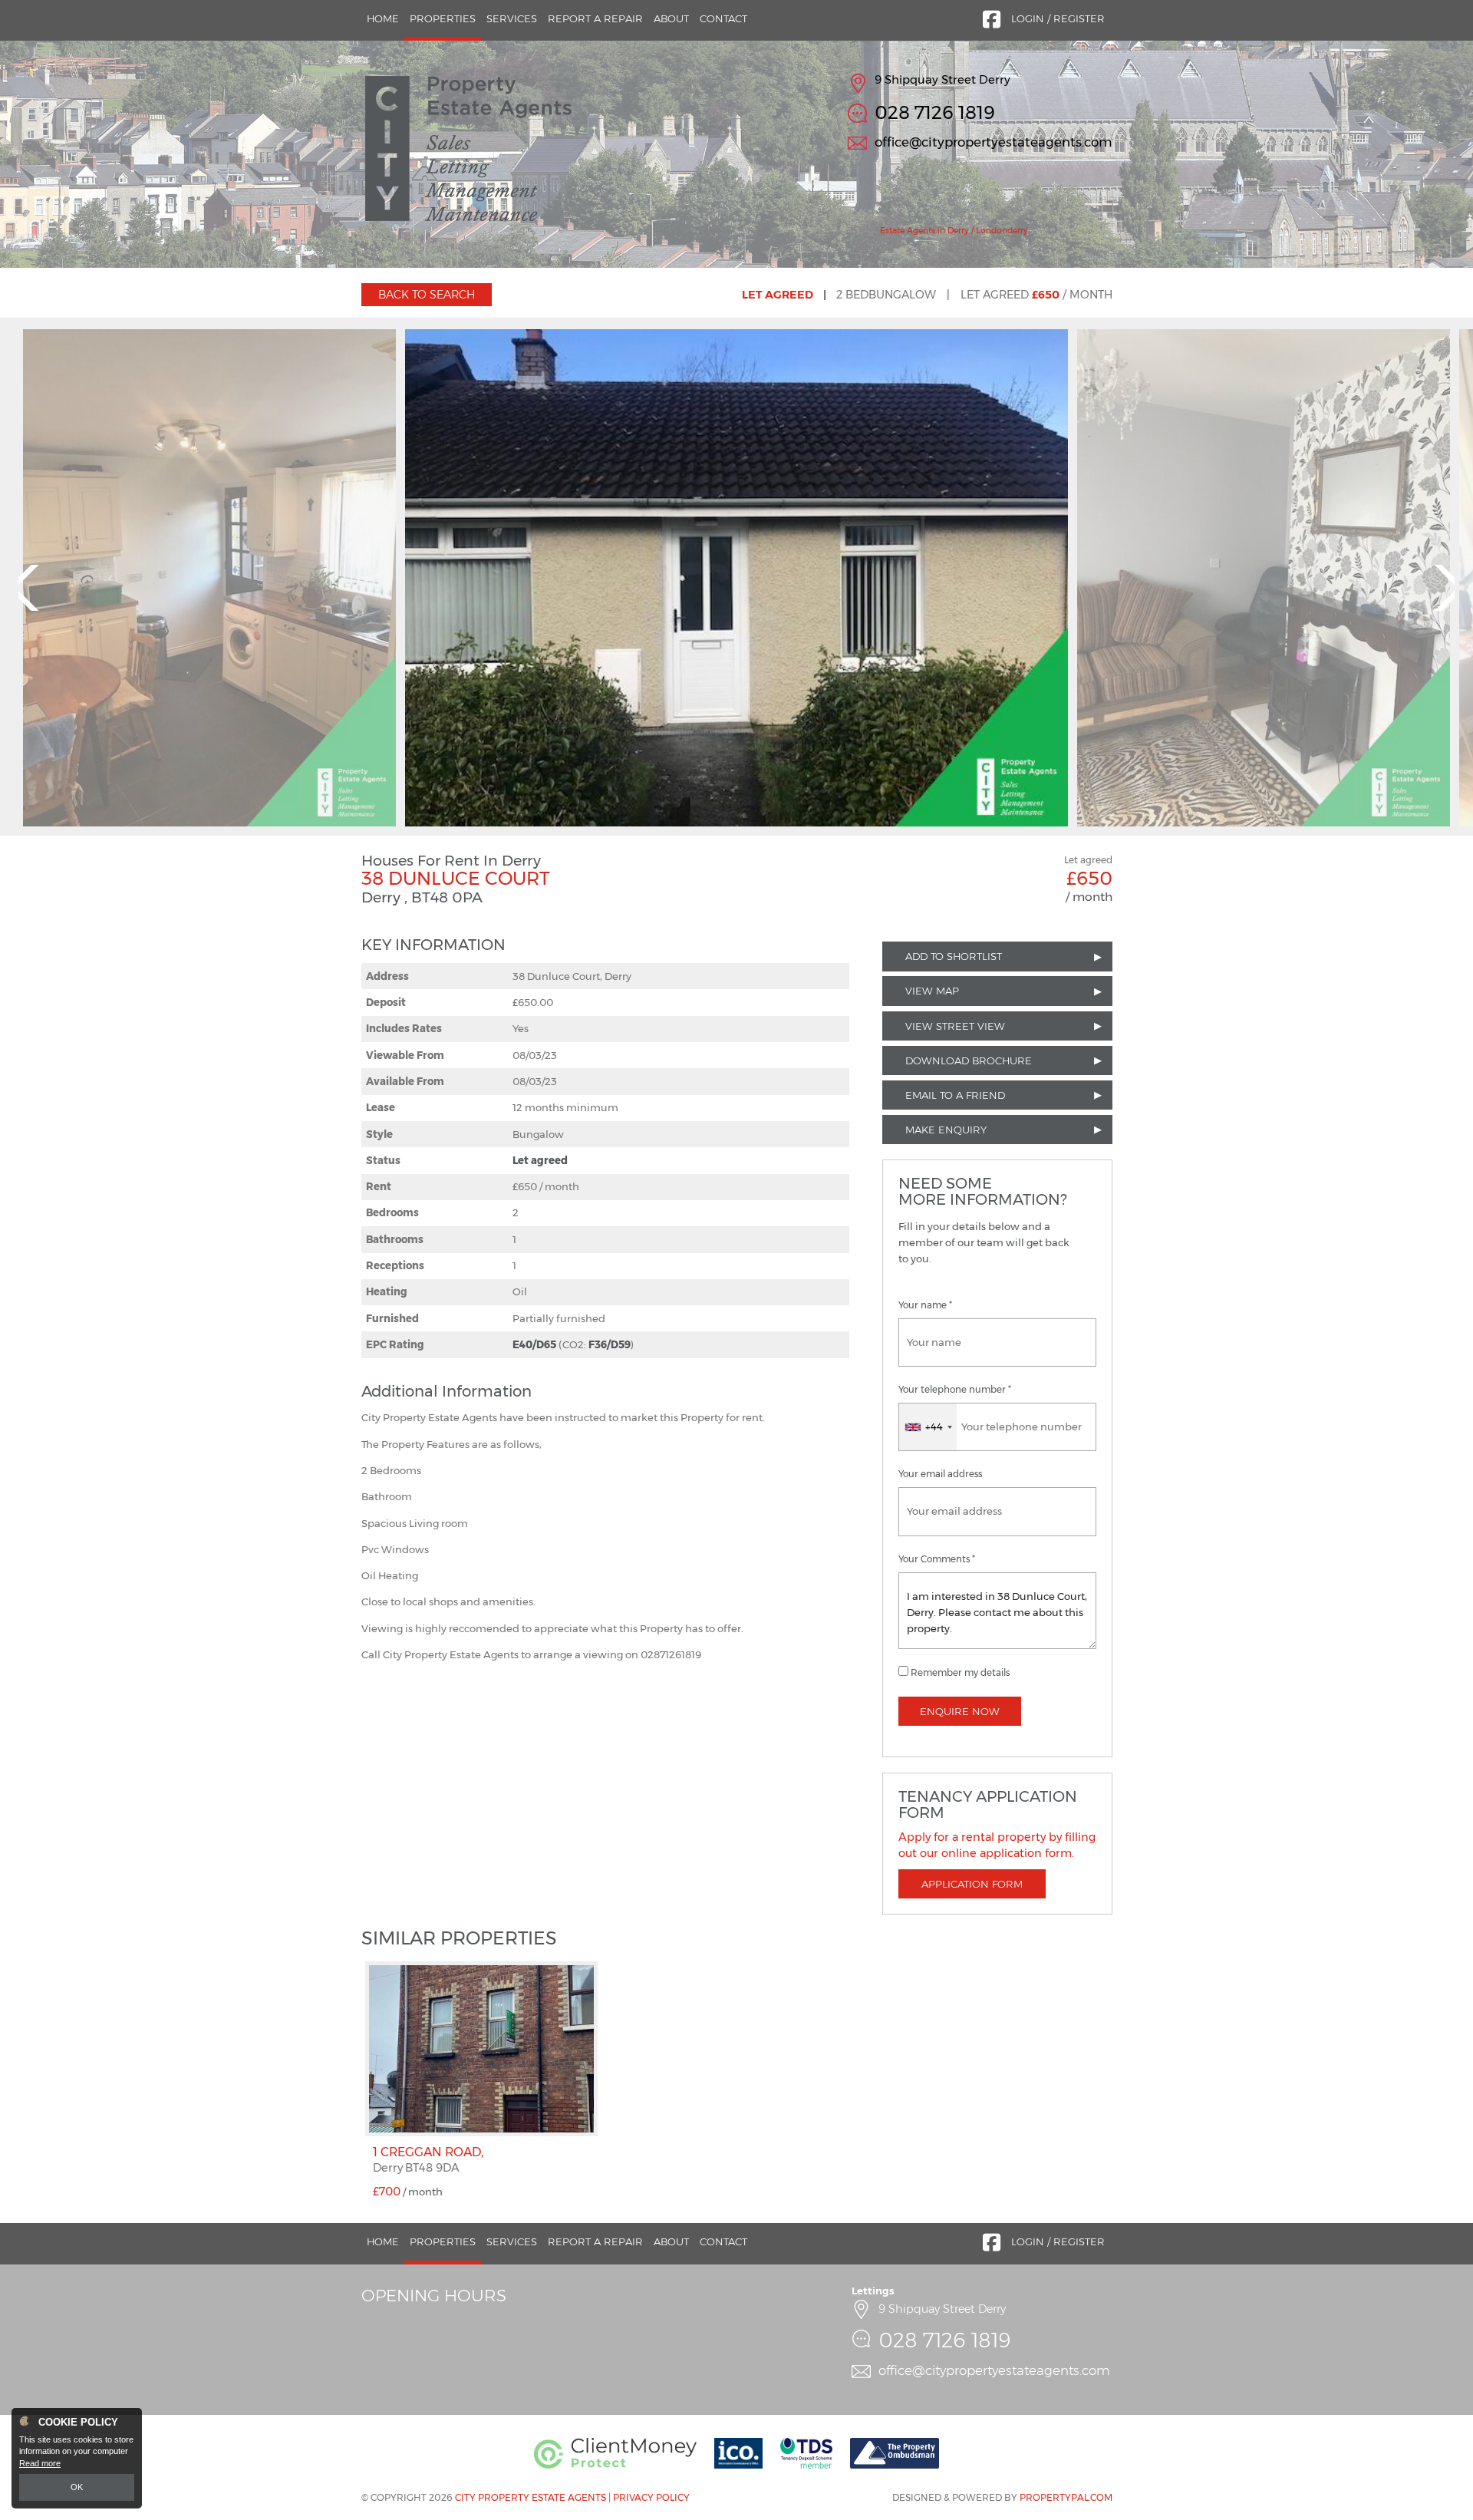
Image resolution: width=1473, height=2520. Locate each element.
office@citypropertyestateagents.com (994, 142)
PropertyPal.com (1066, 2497)
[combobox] (928, 1427)
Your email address (940, 1474)
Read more (40, 2463)
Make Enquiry (946, 1130)
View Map (932, 991)
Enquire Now (960, 1711)
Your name (925, 1305)
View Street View (955, 1026)
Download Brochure (969, 1060)
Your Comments (937, 1559)
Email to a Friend (955, 1095)
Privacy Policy (651, 2497)
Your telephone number (955, 1390)
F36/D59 (610, 1344)
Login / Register (1058, 18)
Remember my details (960, 1673)
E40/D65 (534, 1344)
